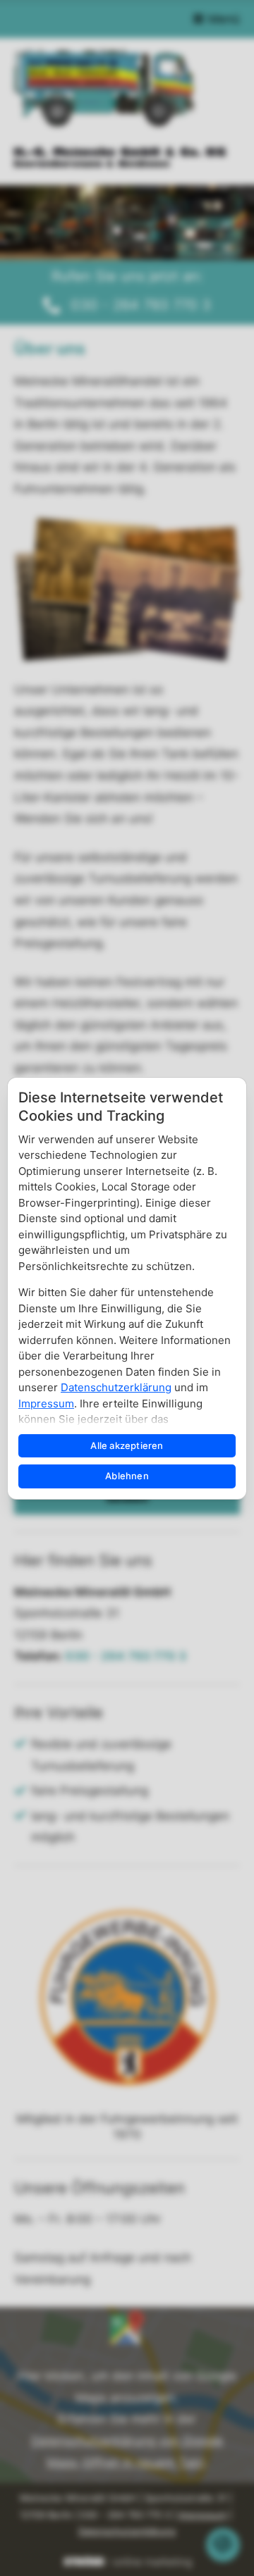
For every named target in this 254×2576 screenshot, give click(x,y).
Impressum (46, 1404)
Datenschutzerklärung (116, 1387)
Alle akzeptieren (127, 1445)
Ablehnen (127, 1476)
